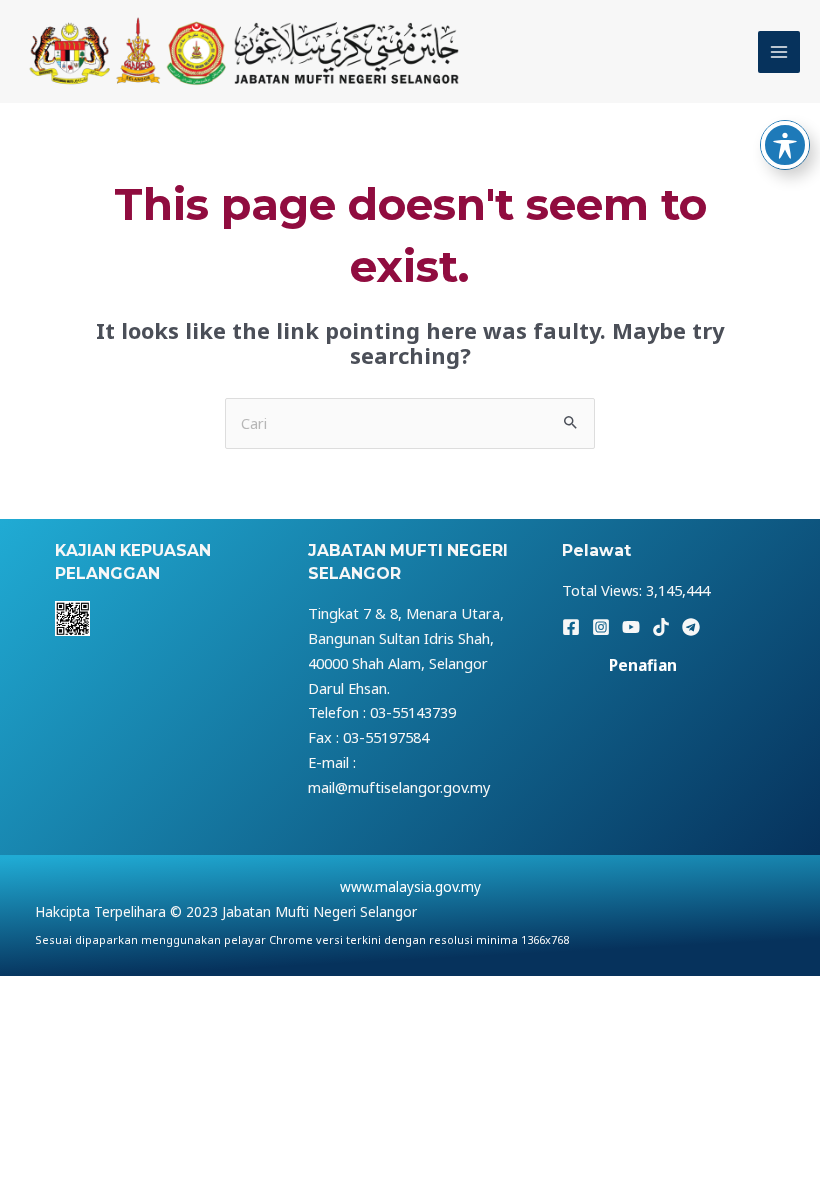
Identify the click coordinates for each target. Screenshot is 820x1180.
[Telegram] (691, 627)
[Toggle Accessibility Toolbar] (785, 145)
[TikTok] (661, 627)
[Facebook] (571, 627)
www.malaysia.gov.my (410, 886)
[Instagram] (601, 627)
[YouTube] (631, 627)
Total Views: (604, 590)
